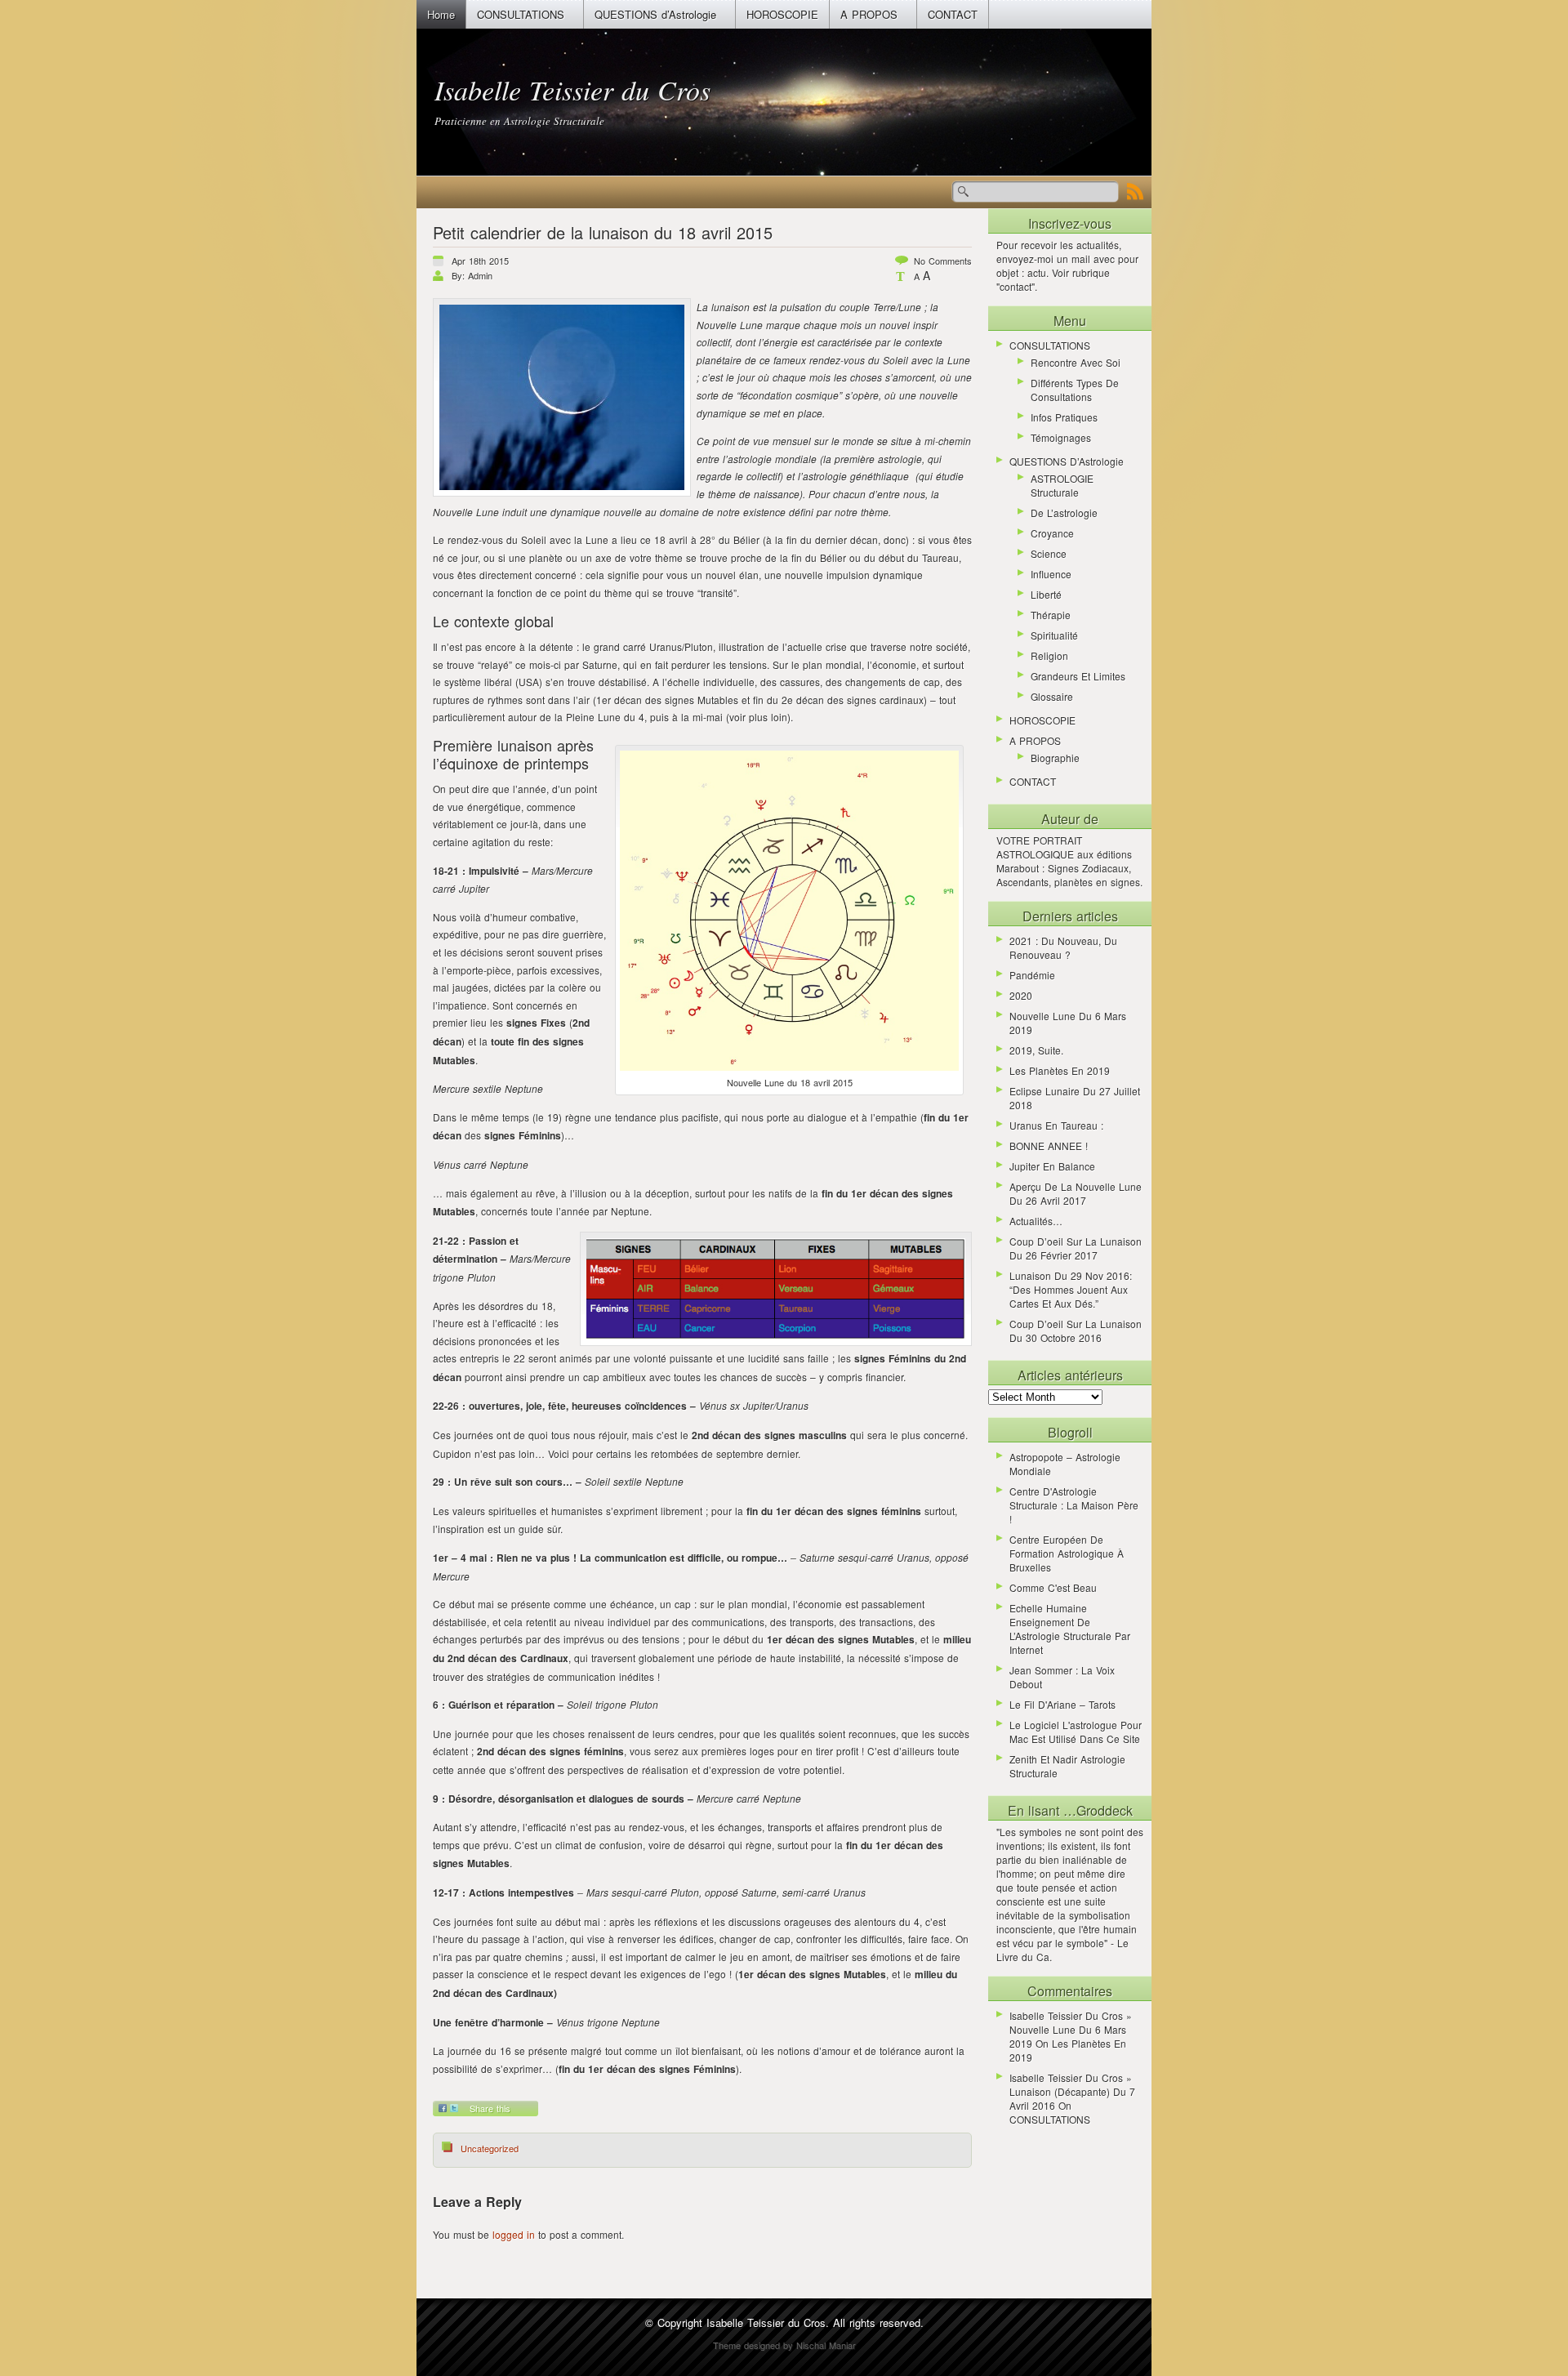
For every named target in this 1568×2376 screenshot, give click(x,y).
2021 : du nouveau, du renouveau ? (1063, 947)
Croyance (1052, 533)
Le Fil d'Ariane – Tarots (1062, 1704)
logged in (514, 2234)
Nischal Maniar (826, 2345)
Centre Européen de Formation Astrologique (1062, 1546)
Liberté (1046, 594)
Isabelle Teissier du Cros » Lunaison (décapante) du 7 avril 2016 (1072, 2091)
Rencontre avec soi (1076, 362)
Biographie (1055, 758)
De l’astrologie (1064, 513)
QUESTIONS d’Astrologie (655, 14)
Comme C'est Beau (1053, 1587)
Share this (490, 2108)
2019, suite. (1036, 1050)
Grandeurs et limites (1078, 676)
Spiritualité (1054, 635)
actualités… (1036, 1221)
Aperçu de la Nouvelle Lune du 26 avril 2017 (1076, 1193)
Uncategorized (490, 2148)
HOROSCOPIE (782, 14)
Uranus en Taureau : (1056, 1125)
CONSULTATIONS (521, 14)
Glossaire (1052, 696)
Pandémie (1032, 975)
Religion (1049, 655)
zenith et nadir (1043, 1759)
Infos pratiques (1064, 417)
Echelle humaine (1048, 1608)
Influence (1051, 574)
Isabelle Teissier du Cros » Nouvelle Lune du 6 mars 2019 (1071, 2029)
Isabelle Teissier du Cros (572, 89)
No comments (943, 261)
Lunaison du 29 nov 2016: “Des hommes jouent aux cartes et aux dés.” (1071, 1289)
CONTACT (953, 14)
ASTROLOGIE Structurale (1062, 485)
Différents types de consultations (1075, 390)
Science (1049, 553)
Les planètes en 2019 (1060, 1070)
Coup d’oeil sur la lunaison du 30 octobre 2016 (1076, 1331)
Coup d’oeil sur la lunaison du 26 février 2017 (1076, 1248)
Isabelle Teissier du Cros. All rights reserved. (815, 2323)
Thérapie (1051, 615)
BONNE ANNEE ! (1049, 1146)
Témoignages (1061, 437)
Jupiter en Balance (1052, 1166)
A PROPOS (869, 14)
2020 (1021, 995)
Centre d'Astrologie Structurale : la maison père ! (1074, 1505)
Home (441, 14)
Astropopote (1036, 1457)
